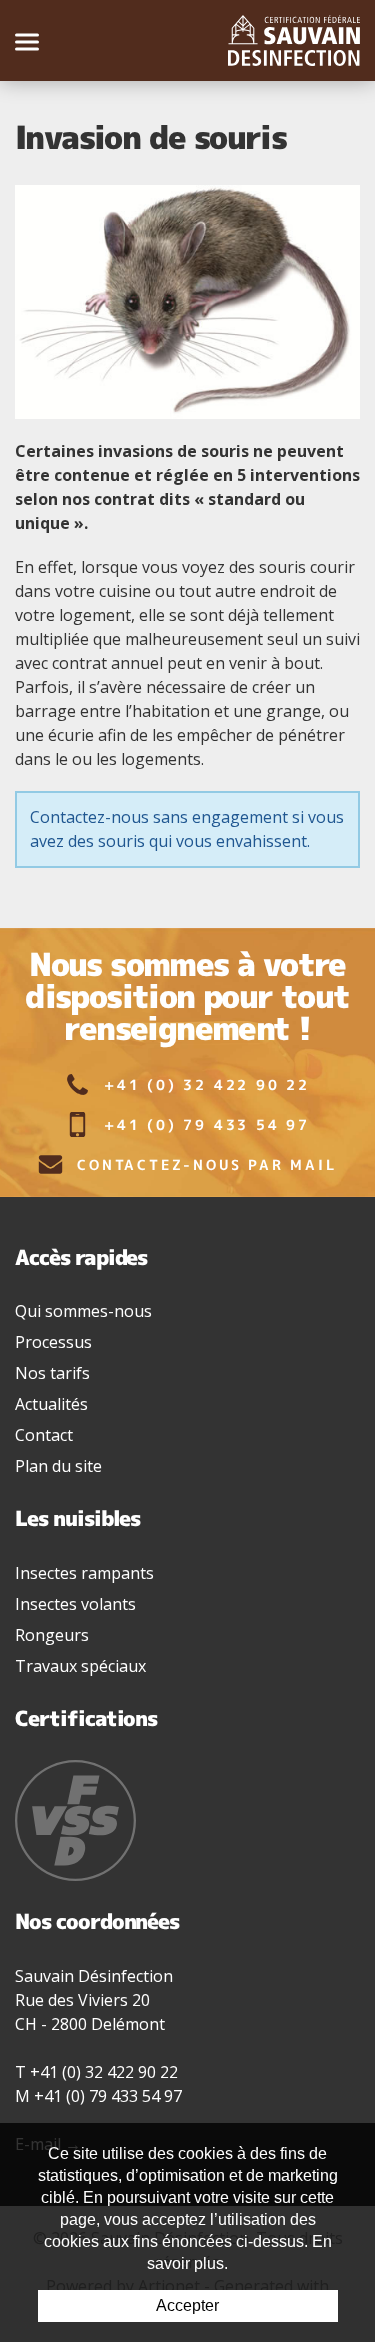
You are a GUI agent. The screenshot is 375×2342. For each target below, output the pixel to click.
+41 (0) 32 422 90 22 (207, 1084)
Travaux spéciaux (80, 1666)
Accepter (187, 2305)
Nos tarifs (52, 1373)
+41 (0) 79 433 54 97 (207, 1124)
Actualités (51, 1404)
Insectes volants (75, 1604)
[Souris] (187, 302)
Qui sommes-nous (83, 1311)
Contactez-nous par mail (206, 1164)
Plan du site (58, 1466)
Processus (53, 1342)
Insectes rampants (84, 1573)
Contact (44, 1435)
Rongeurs (52, 1635)
